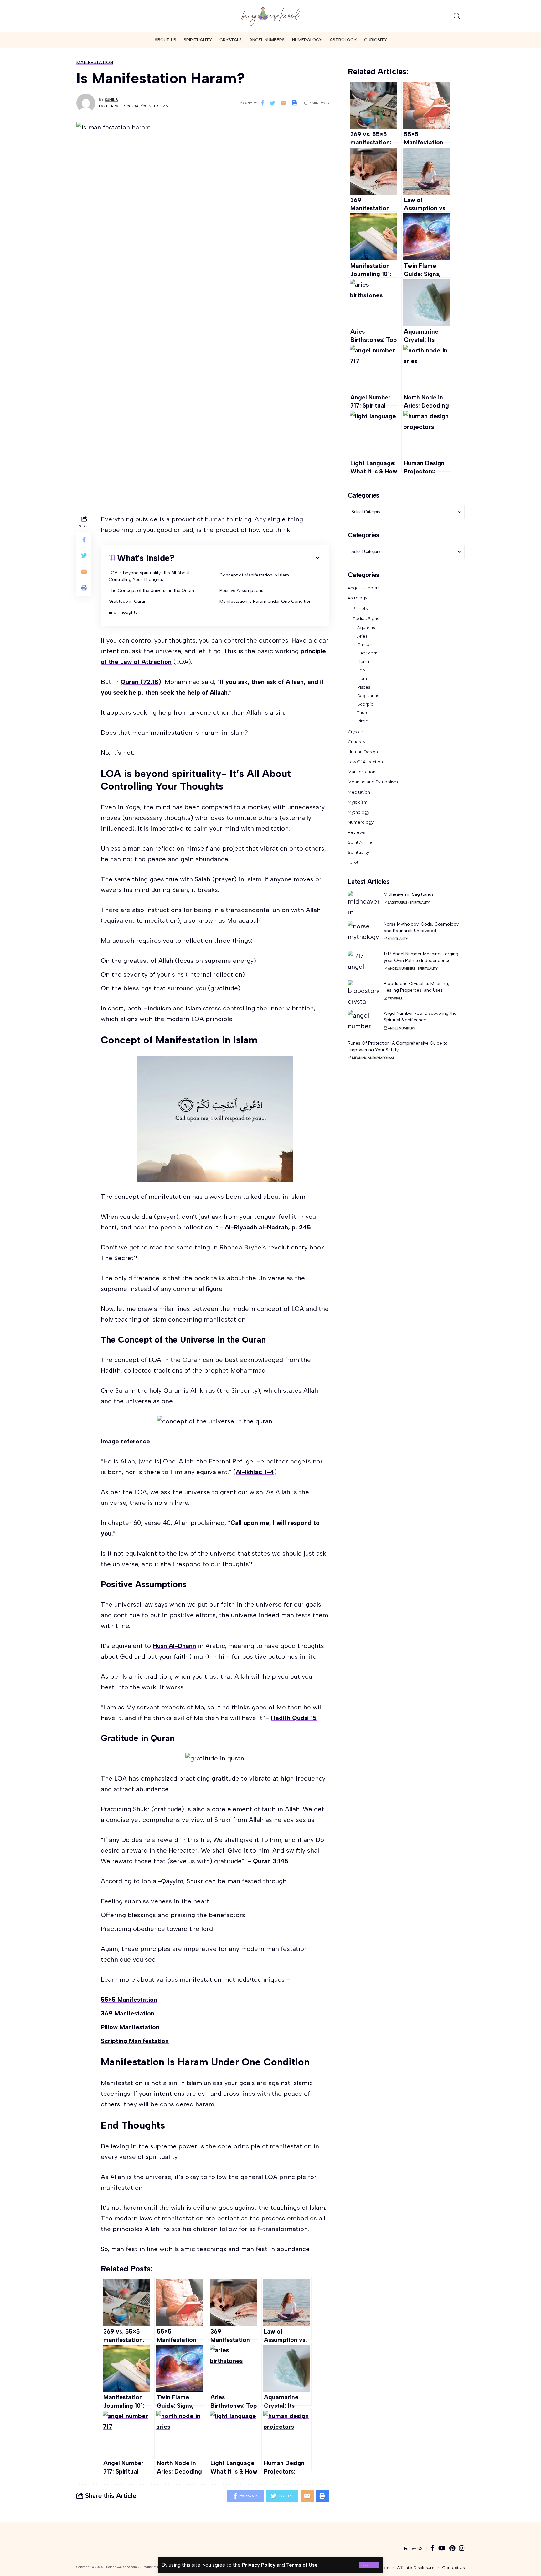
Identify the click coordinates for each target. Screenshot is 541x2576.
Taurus (364, 712)
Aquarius (366, 628)
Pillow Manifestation (130, 2027)
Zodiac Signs (366, 618)
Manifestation (95, 62)
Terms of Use (302, 2565)
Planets (360, 608)
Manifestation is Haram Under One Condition (265, 601)
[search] (457, 16)
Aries (362, 636)
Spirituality (358, 852)
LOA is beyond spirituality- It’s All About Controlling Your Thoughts (149, 576)
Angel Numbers (364, 588)
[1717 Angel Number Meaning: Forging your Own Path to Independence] (363, 962)
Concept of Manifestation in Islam (254, 575)
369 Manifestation (128, 2013)
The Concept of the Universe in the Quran (152, 590)
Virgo (363, 721)
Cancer (365, 644)
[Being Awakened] (270, 16)
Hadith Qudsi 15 (294, 1718)
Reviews (356, 832)
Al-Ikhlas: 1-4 (255, 1472)
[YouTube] (442, 2549)
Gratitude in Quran (128, 601)
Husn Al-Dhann (174, 1646)
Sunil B (111, 99)
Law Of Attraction (365, 762)
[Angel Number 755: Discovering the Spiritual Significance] (363, 1022)
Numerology (361, 822)
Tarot (353, 862)
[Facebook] (433, 2549)
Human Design (363, 752)
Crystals (356, 732)
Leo (361, 670)
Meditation (359, 792)
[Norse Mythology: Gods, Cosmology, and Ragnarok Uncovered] (363, 933)
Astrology (358, 598)
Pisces (364, 687)
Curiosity (357, 742)
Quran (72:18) (141, 682)
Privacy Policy (259, 2565)
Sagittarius (368, 696)
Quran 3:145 (271, 1861)
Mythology (359, 812)
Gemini (364, 661)
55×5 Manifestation (129, 2000)
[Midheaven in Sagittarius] (363, 903)
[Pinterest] (452, 2549)
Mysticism (358, 802)
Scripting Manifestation (135, 2041)
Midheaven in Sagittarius (409, 894)
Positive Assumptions (241, 590)
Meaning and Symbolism (373, 782)
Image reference (125, 1441)
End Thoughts (124, 612)
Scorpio (365, 704)
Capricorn (367, 653)
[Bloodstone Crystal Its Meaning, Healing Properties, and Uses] (363, 992)
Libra (362, 678)
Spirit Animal (361, 842)
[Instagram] (462, 2549)
